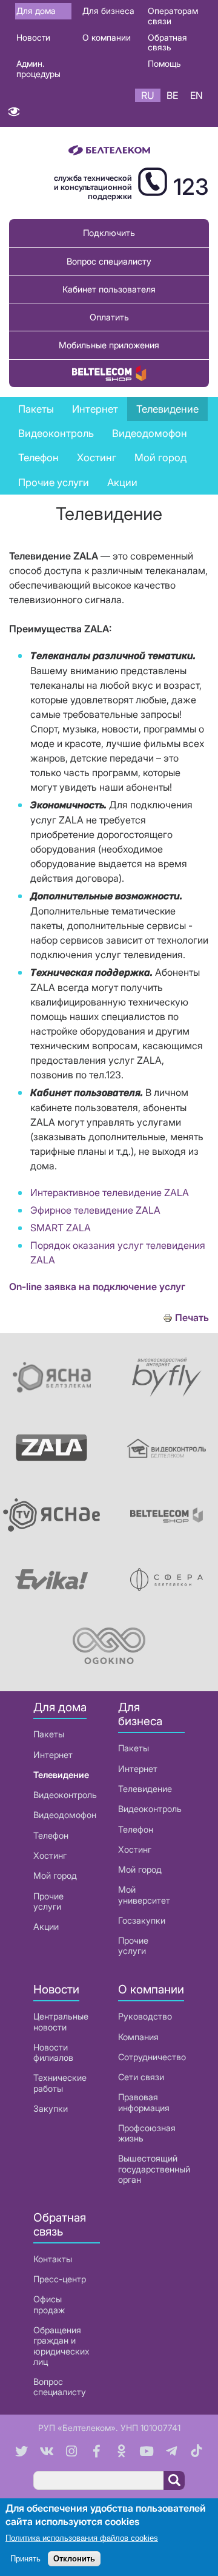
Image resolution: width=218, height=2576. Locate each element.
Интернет (53, 1755)
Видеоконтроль (56, 433)
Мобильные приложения (109, 345)
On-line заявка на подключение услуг (97, 1286)
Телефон (51, 1835)
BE (172, 95)
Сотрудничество (152, 2057)
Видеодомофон (150, 433)
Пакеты (49, 1734)
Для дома (36, 11)
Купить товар (109, 374)
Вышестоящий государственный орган (154, 2169)
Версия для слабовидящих (14, 114)
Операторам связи (173, 16)
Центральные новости (61, 2021)
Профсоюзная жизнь (147, 2133)
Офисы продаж (49, 2304)
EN (197, 95)
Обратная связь (167, 42)
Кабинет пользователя (109, 289)
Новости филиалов (53, 2052)
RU (148, 95)
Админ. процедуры (38, 69)
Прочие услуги (48, 1901)
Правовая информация (144, 2102)
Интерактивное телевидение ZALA (110, 1192)
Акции (46, 1926)
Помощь (164, 63)
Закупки (51, 2108)
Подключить (109, 233)
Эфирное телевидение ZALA (95, 1210)
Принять (25, 2559)
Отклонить (74, 2559)
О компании (107, 37)
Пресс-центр (60, 2279)
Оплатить (109, 317)
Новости (33, 37)
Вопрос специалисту (109, 261)
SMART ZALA (61, 1228)
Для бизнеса (108, 11)
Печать (192, 1318)
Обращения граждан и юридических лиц (61, 2346)
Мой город (160, 458)
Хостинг (50, 1855)
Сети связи (141, 2077)
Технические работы (60, 2083)
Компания (138, 2037)
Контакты (53, 2259)
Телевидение (61, 1775)
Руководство (145, 2016)
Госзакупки (142, 1920)
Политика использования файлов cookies (82, 2538)
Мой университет (144, 1895)
